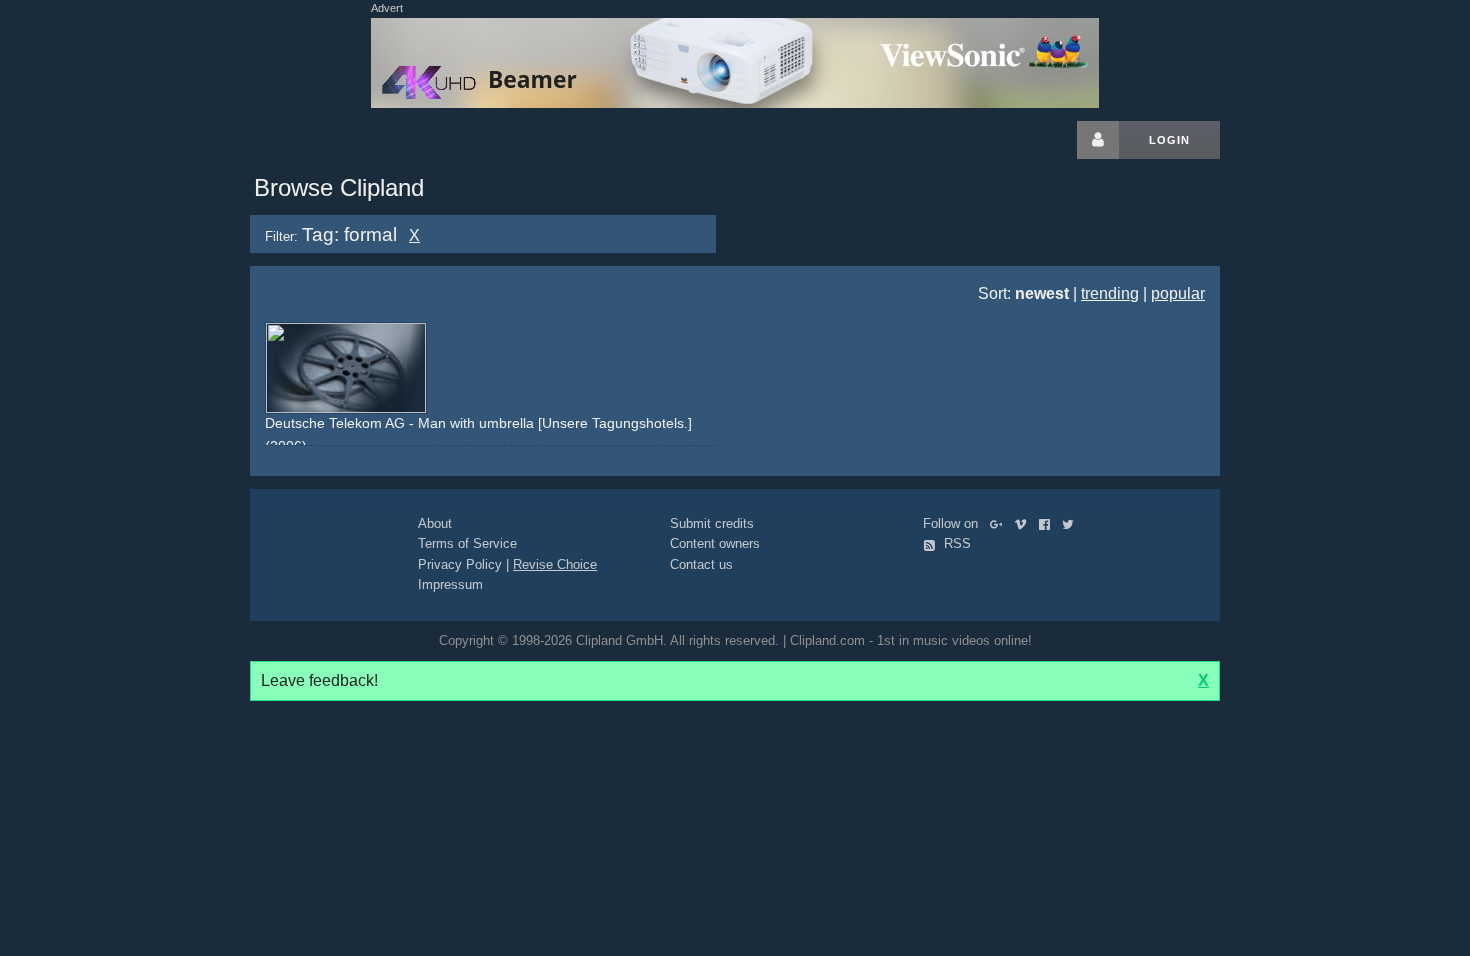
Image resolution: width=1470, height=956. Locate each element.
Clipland (355, 140)
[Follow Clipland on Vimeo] (1024, 523)
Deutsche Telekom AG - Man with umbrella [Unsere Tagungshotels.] (478, 423)
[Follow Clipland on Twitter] (1072, 523)
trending (1110, 293)
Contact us (701, 564)
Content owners (715, 543)
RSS (955, 543)
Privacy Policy (460, 564)
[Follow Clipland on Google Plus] (1000, 523)
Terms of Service (467, 543)
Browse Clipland (339, 187)
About (435, 523)
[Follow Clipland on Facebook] (1048, 523)
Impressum (450, 584)
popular (1178, 293)
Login (1169, 140)
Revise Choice (555, 564)
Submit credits (712, 523)
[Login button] (1098, 140)
